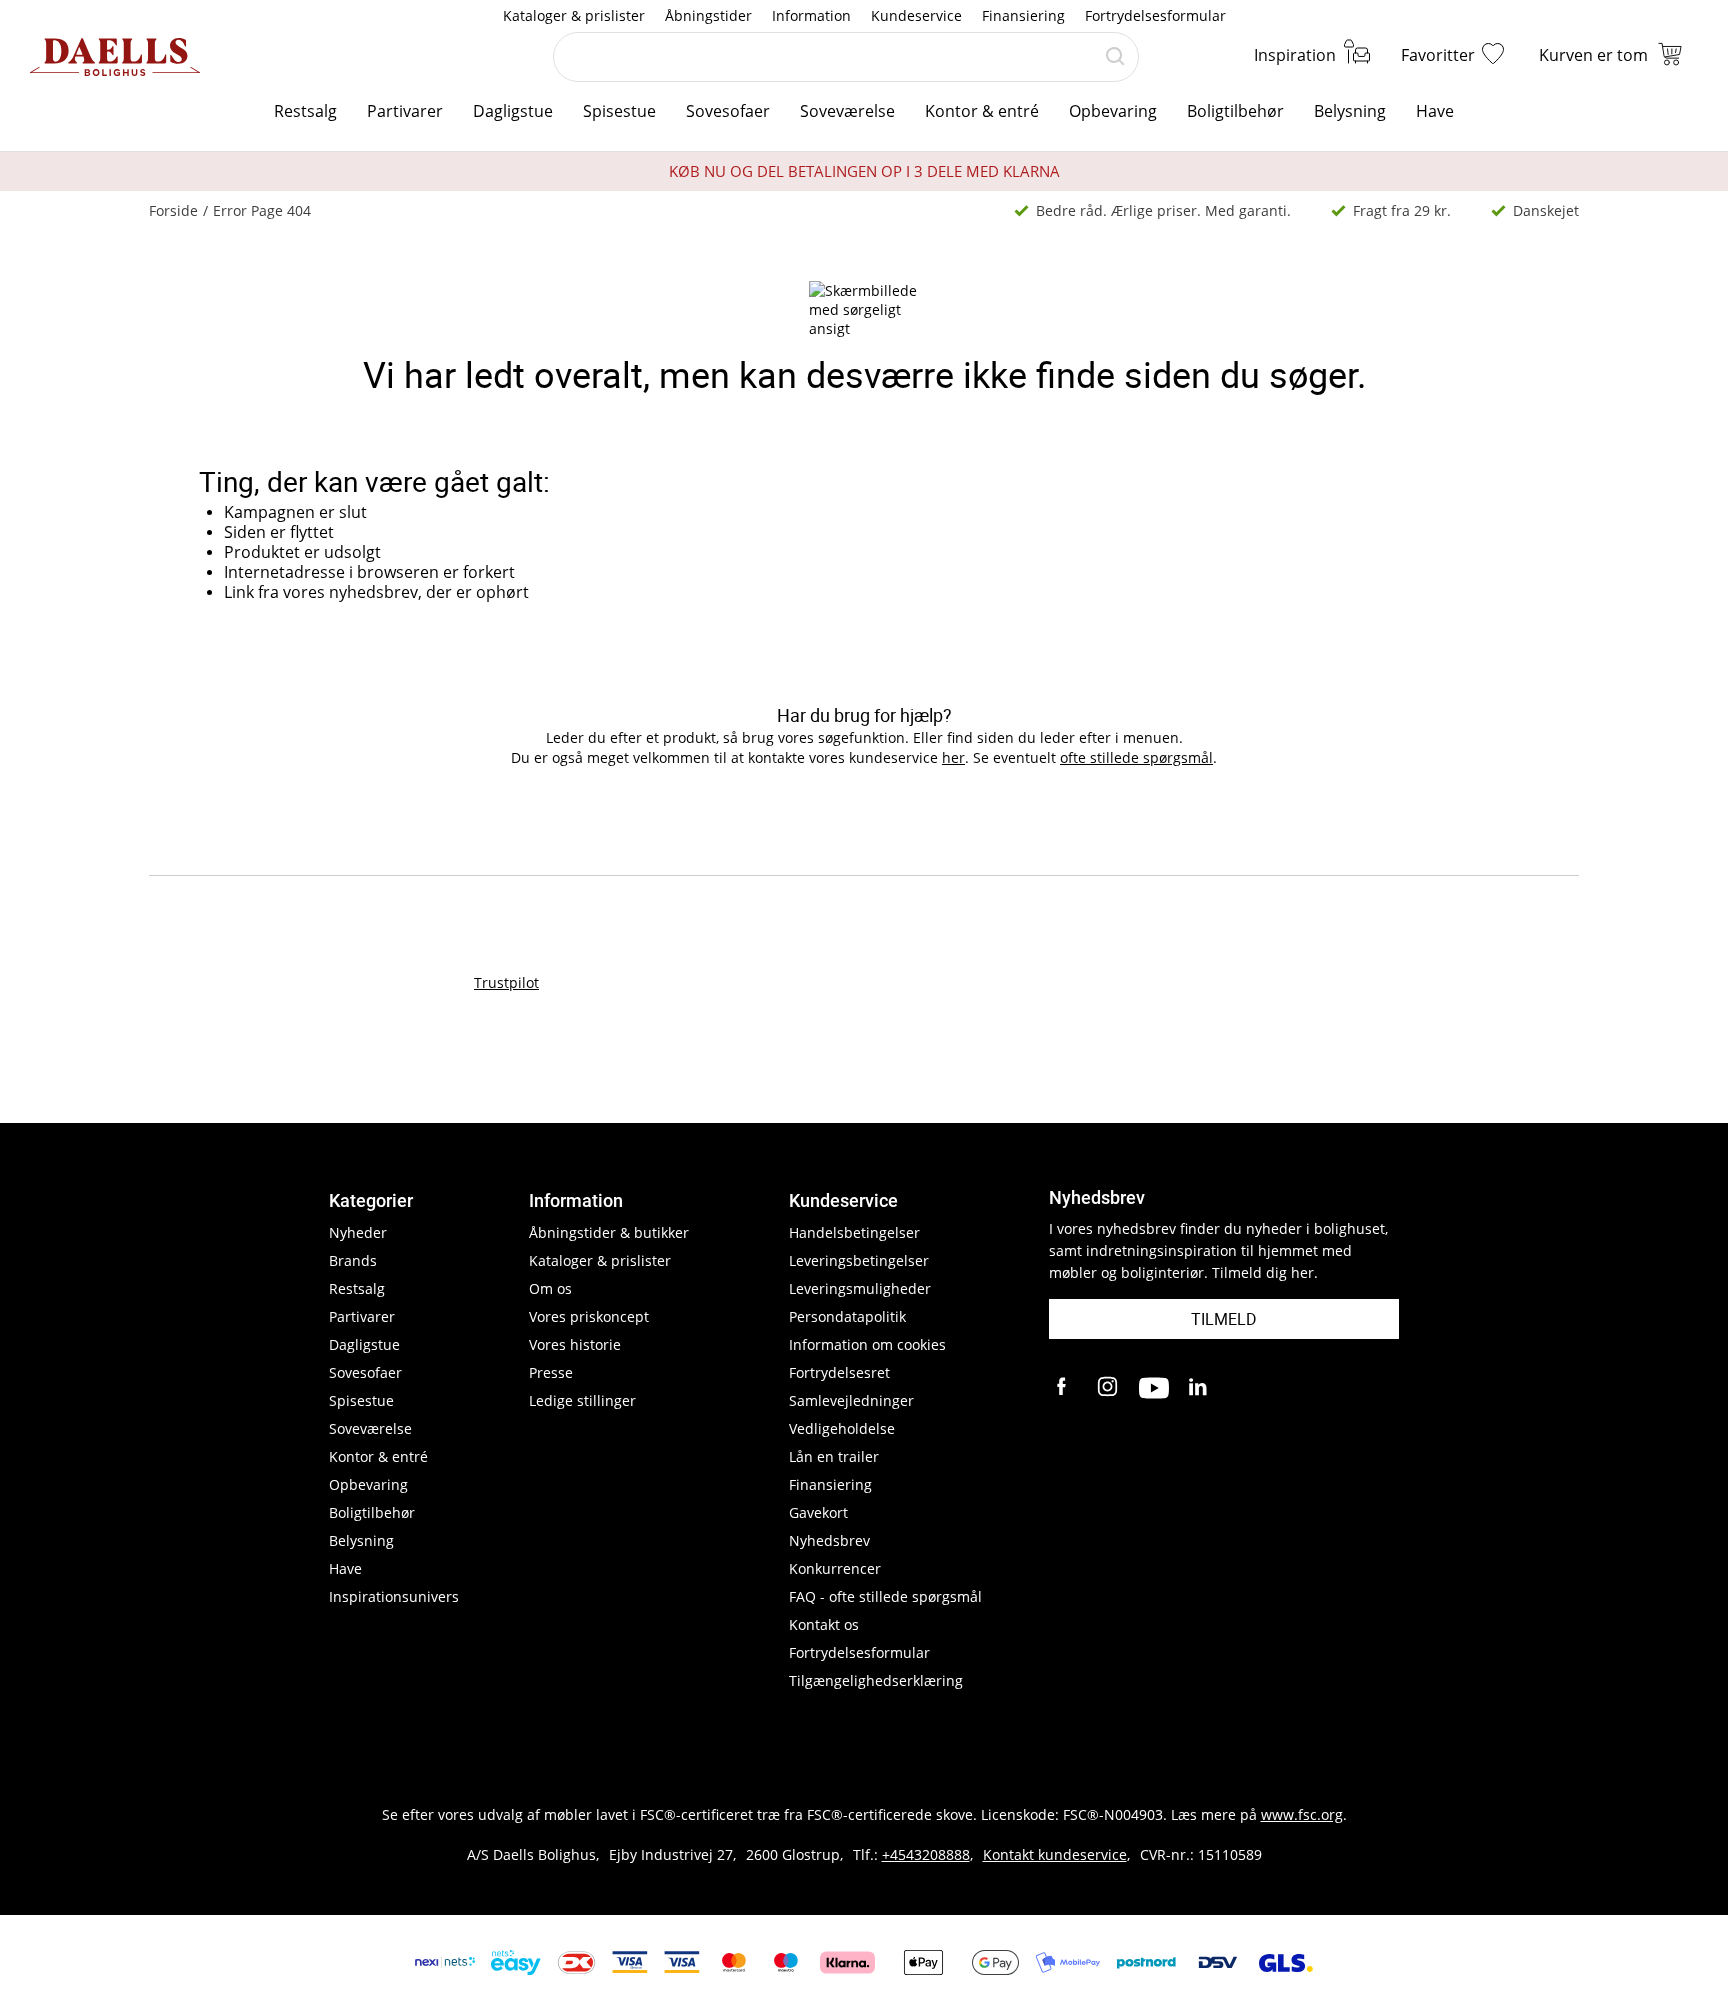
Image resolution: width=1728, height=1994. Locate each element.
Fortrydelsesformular (1155, 15)
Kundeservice (916, 15)
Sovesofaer (728, 111)
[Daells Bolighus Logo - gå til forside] (115, 57)
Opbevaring (1113, 111)
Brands (353, 1260)
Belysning (1350, 111)
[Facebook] (1064, 1388)
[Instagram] (1109, 1388)
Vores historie (575, 1344)
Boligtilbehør (1235, 111)
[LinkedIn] (1199, 1388)
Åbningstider (708, 15)
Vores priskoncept (589, 1316)
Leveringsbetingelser (859, 1260)
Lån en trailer (834, 1456)
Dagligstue (513, 111)
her (953, 757)
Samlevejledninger (851, 1400)
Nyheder (358, 1232)
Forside (173, 210)
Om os (550, 1288)
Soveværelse (847, 111)
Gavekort (818, 1512)
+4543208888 (926, 1854)
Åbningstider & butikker (609, 1232)
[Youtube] (1154, 1388)
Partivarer (405, 111)
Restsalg (305, 111)
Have (1435, 111)
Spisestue (619, 111)
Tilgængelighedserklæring (876, 1680)
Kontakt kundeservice (1055, 1854)
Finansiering (1023, 15)
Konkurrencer (835, 1568)
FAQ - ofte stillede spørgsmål (885, 1596)
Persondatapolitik (847, 1316)
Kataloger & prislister (574, 15)
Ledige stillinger (582, 1400)
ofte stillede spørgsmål (1136, 757)
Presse (551, 1372)
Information (811, 15)
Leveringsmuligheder (860, 1288)
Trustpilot (506, 982)
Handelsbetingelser (854, 1232)
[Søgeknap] (1115, 57)
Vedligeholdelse (842, 1428)
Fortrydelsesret (839, 1372)
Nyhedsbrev (829, 1540)
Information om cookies (867, 1344)
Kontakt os (824, 1624)
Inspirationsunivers (394, 1596)
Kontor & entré (982, 111)
